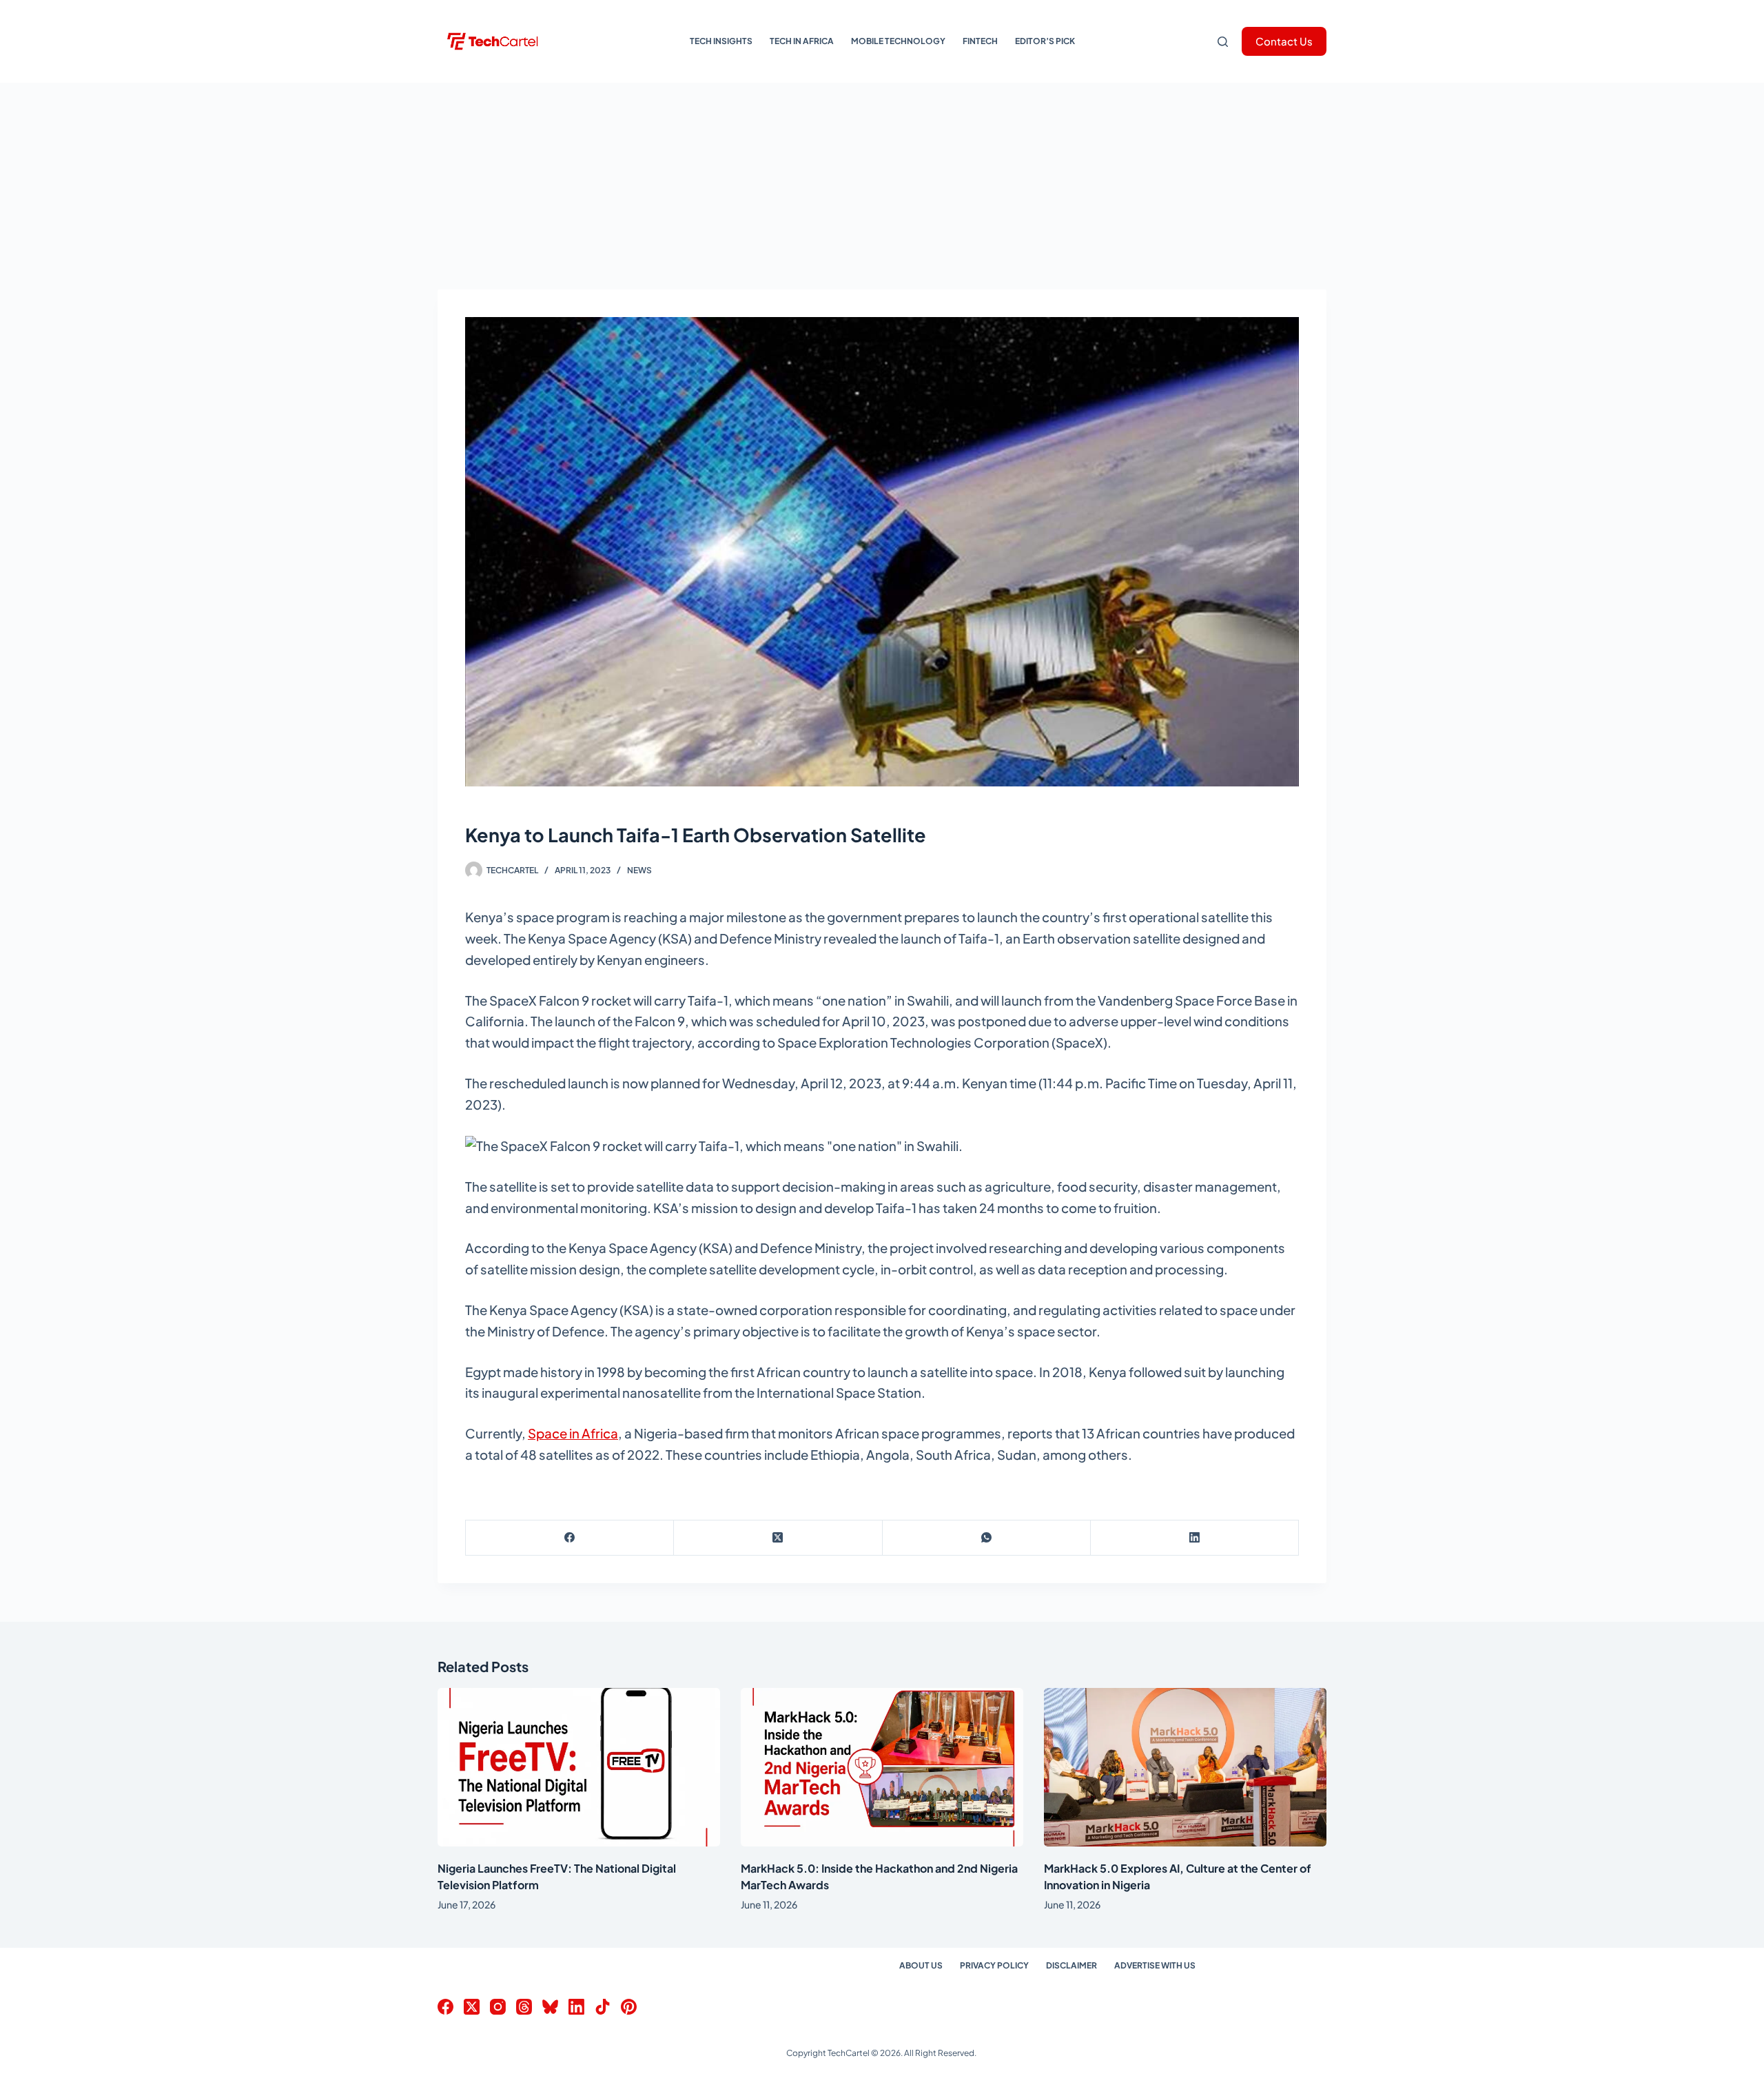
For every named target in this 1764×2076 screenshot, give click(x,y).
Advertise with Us (1155, 1965)
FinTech (980, 41)
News (639, 870)
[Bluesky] (550, 2007)
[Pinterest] (629, 2007)
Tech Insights (721, 41)
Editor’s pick (1045, 41)
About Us (921, 1965)
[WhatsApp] (987, 1538)
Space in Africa (573, 1433)
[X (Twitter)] (778, 1538)
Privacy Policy (994, 1965)
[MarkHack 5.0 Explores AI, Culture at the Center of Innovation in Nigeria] (1185, 1768)
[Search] (1223, 42)
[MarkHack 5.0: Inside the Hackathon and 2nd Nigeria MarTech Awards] (882, 1768)
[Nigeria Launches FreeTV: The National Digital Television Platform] (579, 1768)
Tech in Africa (802, 41)
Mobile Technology (898, 41)
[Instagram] (498, 2007)
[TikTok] (603, 2007)
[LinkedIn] (1195, 1538)
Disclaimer (1071, 1965)
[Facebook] (570, 1538)
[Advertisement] (882, 186)
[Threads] (524, 2007)
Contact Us (1284, 41)
